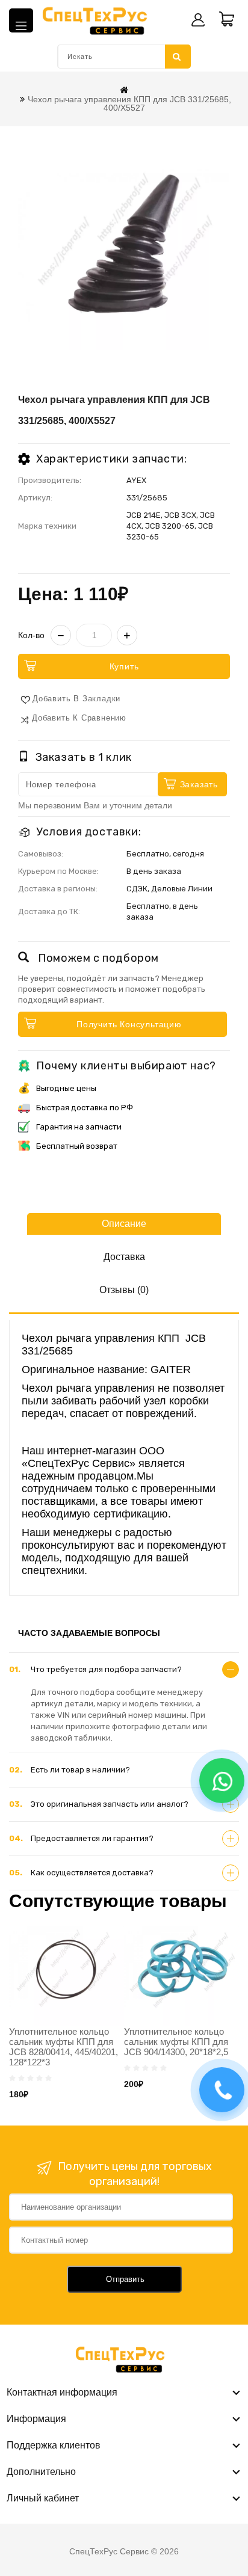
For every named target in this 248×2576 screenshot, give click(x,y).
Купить (124, 666)
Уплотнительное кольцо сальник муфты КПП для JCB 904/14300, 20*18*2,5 (176, 2042)
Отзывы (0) (124, 1290)
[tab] (124, 1670)
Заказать (199, 784)
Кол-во (31, 635)
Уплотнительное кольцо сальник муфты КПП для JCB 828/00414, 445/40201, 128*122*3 (64, 2047)
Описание (124, 1224)
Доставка (124, 1257)
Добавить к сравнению (79, 718)
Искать (178, 57)
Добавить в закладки (76, 699)
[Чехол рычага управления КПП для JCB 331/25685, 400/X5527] (124, 244)
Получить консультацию (129, 1024)
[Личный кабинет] (198, 20)
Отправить (125, 2279)
